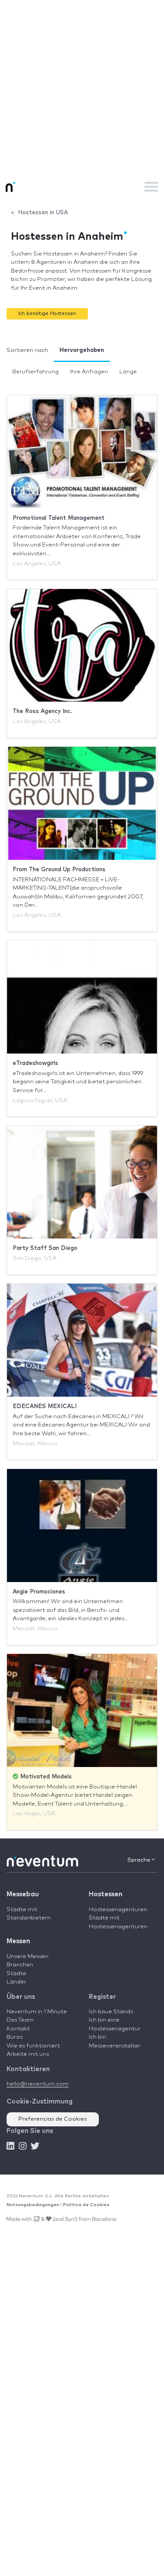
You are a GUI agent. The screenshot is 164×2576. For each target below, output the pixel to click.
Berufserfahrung (35, 372)
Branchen (20, 1965)
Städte (16, 1974)
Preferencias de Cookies (53, 2119)
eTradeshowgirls (35, 1063)
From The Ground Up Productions (59, 870)
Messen (18, 1941)
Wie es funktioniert (33, 2046)
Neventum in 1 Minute (37, 2012)
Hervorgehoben (82, 350)
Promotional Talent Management (59, 518)
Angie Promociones (39, 1592)
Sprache (140, 1860)
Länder (16, 1982)
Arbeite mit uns (28, 2054)
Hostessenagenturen (118, 1910)
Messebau (23, 1894)
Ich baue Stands (111, 2012)
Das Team (20, 2020)
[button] (47, 314)
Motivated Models (45, 1777)
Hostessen (106, 1894)
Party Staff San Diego (45, 1248)
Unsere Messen (28, 1957)
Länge (128, 372)
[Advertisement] (82, 87)
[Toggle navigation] (151, 187)
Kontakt (18, 2029)
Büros (15, 2037)
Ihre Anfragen (89, 372)
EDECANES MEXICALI (45, 1407)
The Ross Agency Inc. (42, 711)
